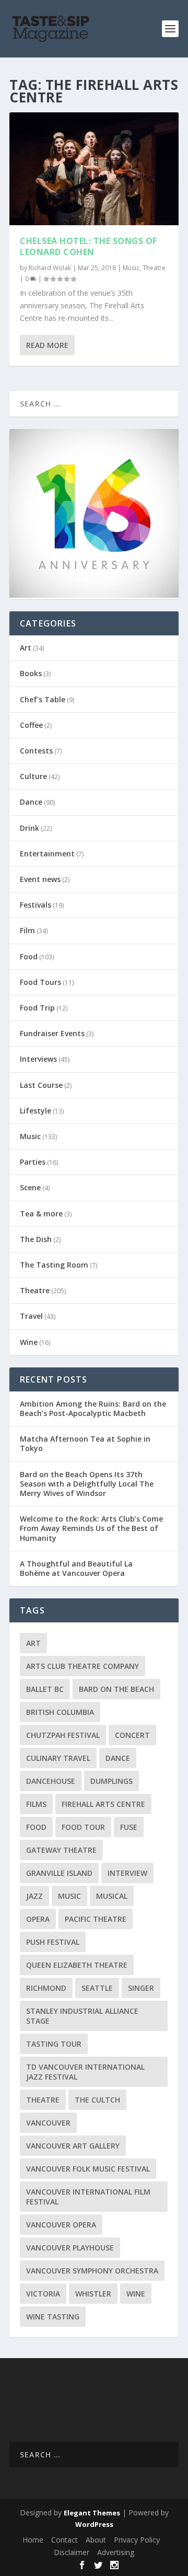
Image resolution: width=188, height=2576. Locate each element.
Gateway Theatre (61, 1850)
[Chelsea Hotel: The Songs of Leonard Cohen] (94, 169)
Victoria (43, 2294)
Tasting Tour (54, 2044)
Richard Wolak (50, 268)
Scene (30, 1187)
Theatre (154, 268)
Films (36, 1804)
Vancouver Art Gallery (73, 2146)
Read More (47, 345)
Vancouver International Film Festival (88, 2197)
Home (33, 2540)
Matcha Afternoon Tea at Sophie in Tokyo (85, 1443)
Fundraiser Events (52, 1033)
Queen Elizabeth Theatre (77, 1965)
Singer (141, 1988)
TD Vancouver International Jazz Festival (85, 2072)
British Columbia (60, 1712)
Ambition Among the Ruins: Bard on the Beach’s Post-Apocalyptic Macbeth (93, 1408)
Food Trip (37, 1008)
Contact (64, 2540)
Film (27, 930)
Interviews (38, 1059)
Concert (132, 1735)
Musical (112, 1896)
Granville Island (59, 1873)
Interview (127, 1873)
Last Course (41, 1085)
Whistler (93, 2294)
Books (31, 673)
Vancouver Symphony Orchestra (92, 2271)
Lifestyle (36, 1111)
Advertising (116, 2552)
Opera (38, 1919)
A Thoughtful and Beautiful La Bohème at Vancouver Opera (76, 1568)
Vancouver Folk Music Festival (88, 2169)
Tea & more (41, 1214)
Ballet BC (45, 1689)
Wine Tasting (53, 2317)
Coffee (31, 725)
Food (29, 956)
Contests (36, 751)
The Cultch (97, 2100)
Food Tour (83, 1827)
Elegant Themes (92, 2513)
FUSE (129, 1827)
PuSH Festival (53, 1942)
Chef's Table (43, 699)
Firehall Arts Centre (103, 1804)
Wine (29, 1342)
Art (26, 648)
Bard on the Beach (116, 1689)
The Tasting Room (54, 1265)
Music (131, 268)
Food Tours (40, 982)
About (96, 2540)
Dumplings (111, 1781)
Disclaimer (72, 2552)
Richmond (46, 1988)
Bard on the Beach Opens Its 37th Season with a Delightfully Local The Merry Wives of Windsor (87, 1484)
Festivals (36, 905)
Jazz (34, 1896)
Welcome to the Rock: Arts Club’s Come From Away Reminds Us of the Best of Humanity (91, 1528)
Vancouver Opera (61, 2225)
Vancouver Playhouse (70, 2248)
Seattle (97, 1988)
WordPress (94, 2524)
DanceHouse (51, 1781)
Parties (33, 1162)
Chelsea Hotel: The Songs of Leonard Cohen (89, 246)
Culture (33, 776)
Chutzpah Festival (63, 1735)
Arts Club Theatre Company (83, 1666)
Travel (31, 1316)
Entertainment (47, 854)
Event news (40, 879)
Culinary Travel (58, 1758)
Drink (30, 828)
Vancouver (48, 2123)
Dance (31, 802)
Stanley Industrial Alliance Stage (82, 2016)
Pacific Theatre (96, 1919)
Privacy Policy (137, 2540)
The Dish (36, 1239)
